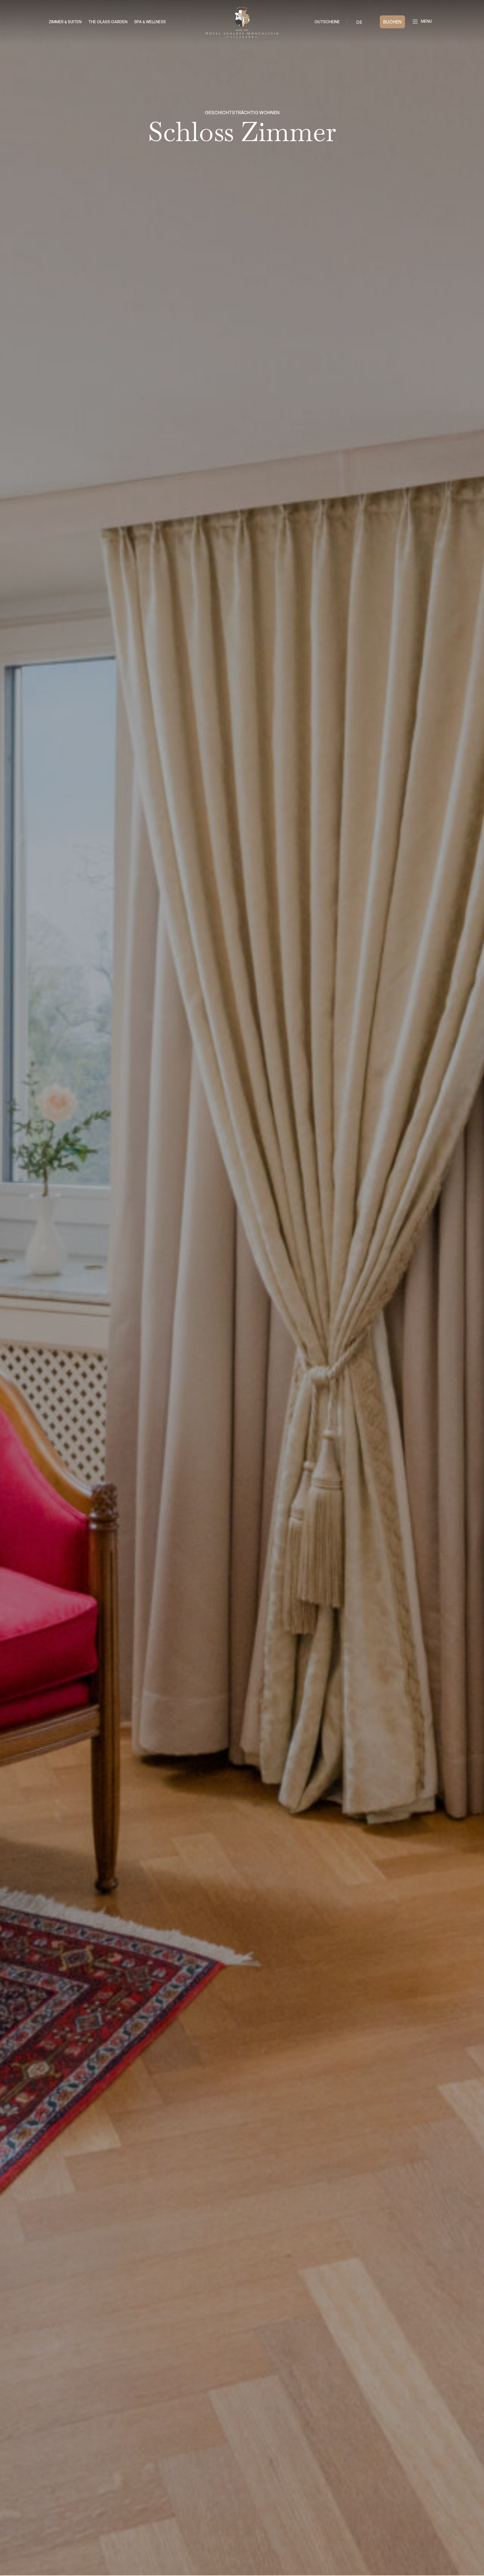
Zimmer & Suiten (65, 22)
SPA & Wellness (150, 22)
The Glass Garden (108, 22)
